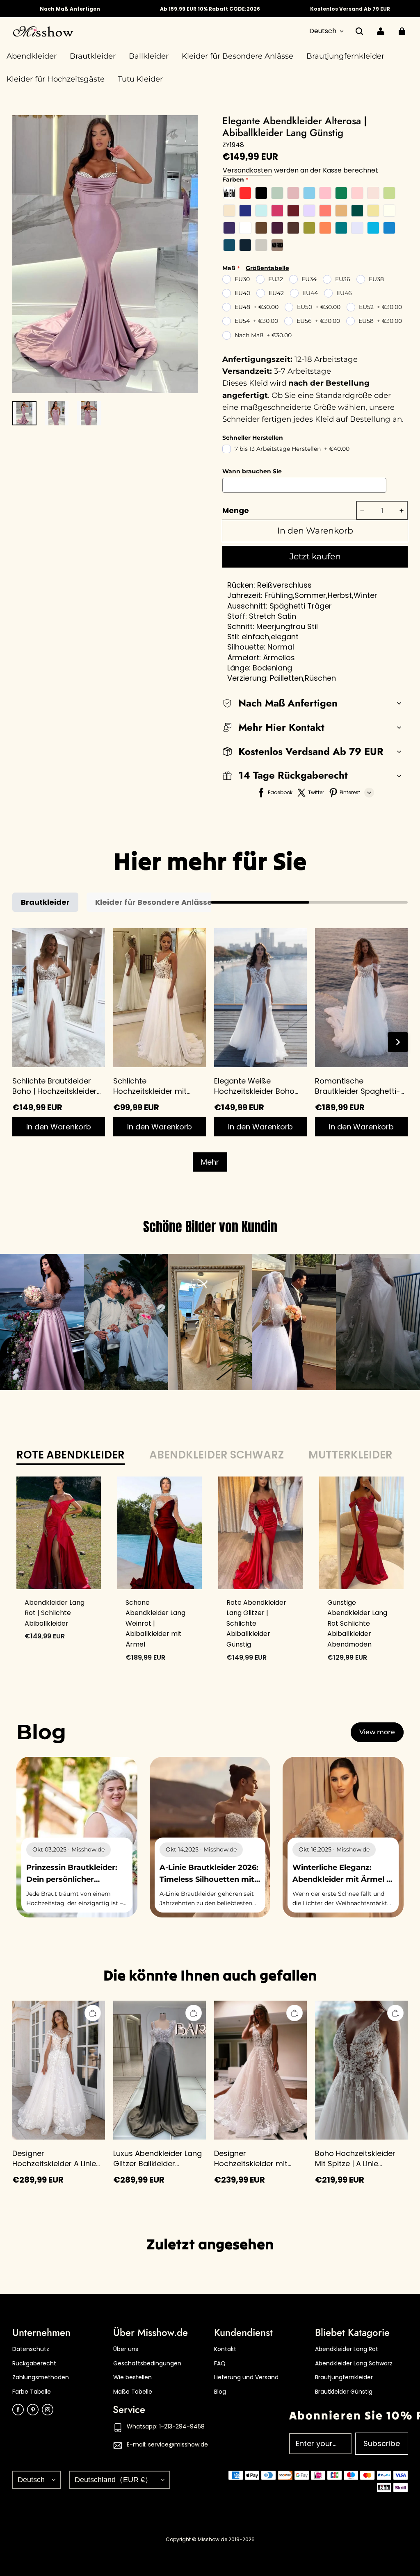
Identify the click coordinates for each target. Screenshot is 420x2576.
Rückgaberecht (34, 2364)
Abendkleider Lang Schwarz (354, 2364)
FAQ (220, 2364)
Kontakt (225, 2349)
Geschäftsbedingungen (147, 2364)
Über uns (126, 2349)
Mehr (210, 1162)
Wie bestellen (132, 2377)
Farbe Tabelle (32, 2392)
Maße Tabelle (133, 2392)
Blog (220, 2392)
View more (377, 1732)
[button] (359, 31)
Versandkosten (247, 170)
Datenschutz (31, 2349)
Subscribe (382, 2443)
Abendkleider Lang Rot (347, 2349)
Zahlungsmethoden (41, 2377)
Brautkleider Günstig (344, 2392)
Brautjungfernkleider (344, 2377)
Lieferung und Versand (246, 2377)
